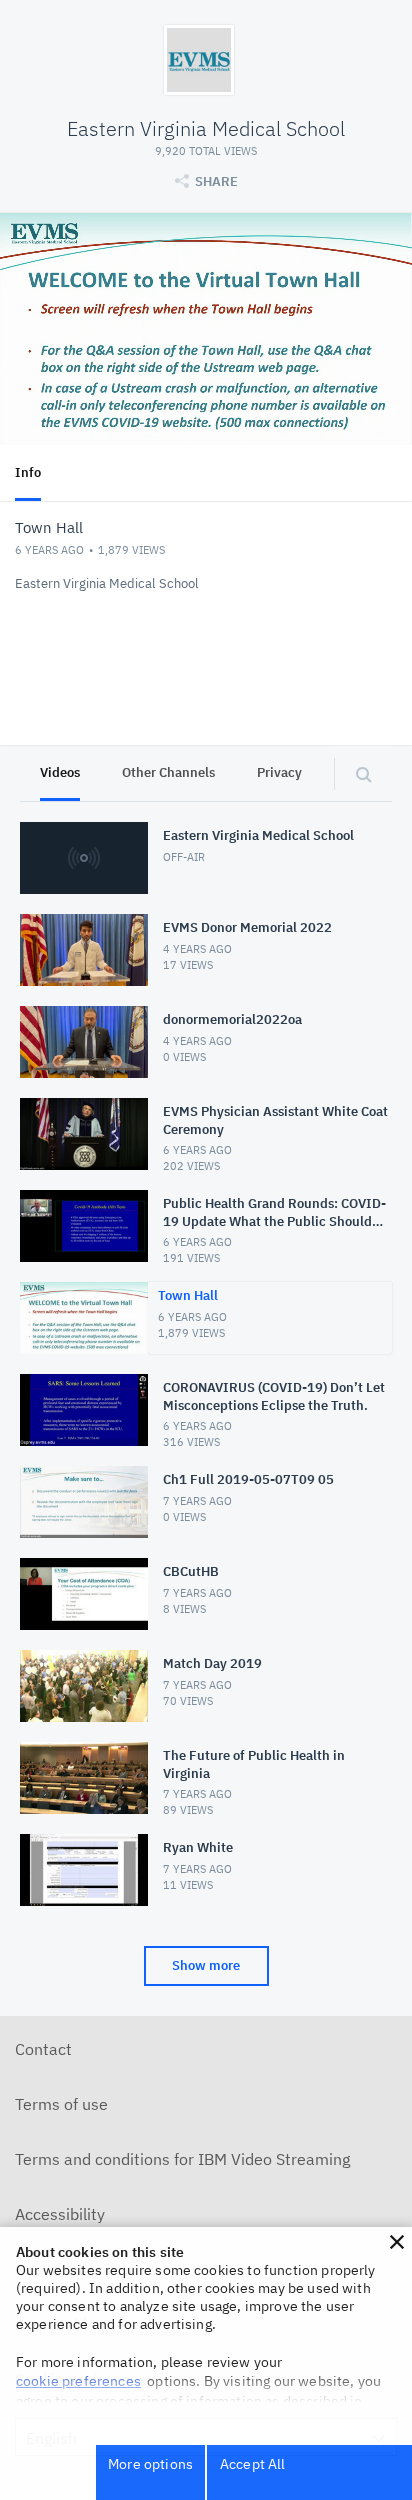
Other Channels (168, 772)
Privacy (279, 772)
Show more (206, 1965)
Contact (43, 2049)
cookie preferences (78, 2381)
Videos (60, 772)
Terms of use (61, 2104)
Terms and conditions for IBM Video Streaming (182, 2159)
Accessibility (60, 2214)
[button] (397, 2242)
